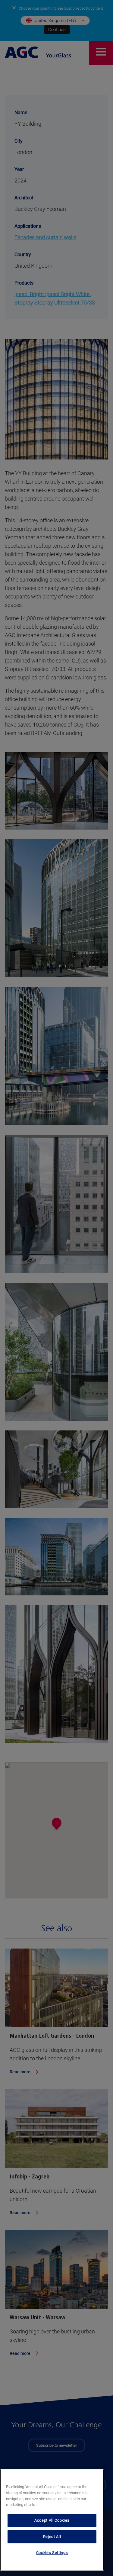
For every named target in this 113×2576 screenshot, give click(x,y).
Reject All (52, 2537)
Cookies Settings (52, 2553)
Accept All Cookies (52, 2520)
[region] (52, 2520)
